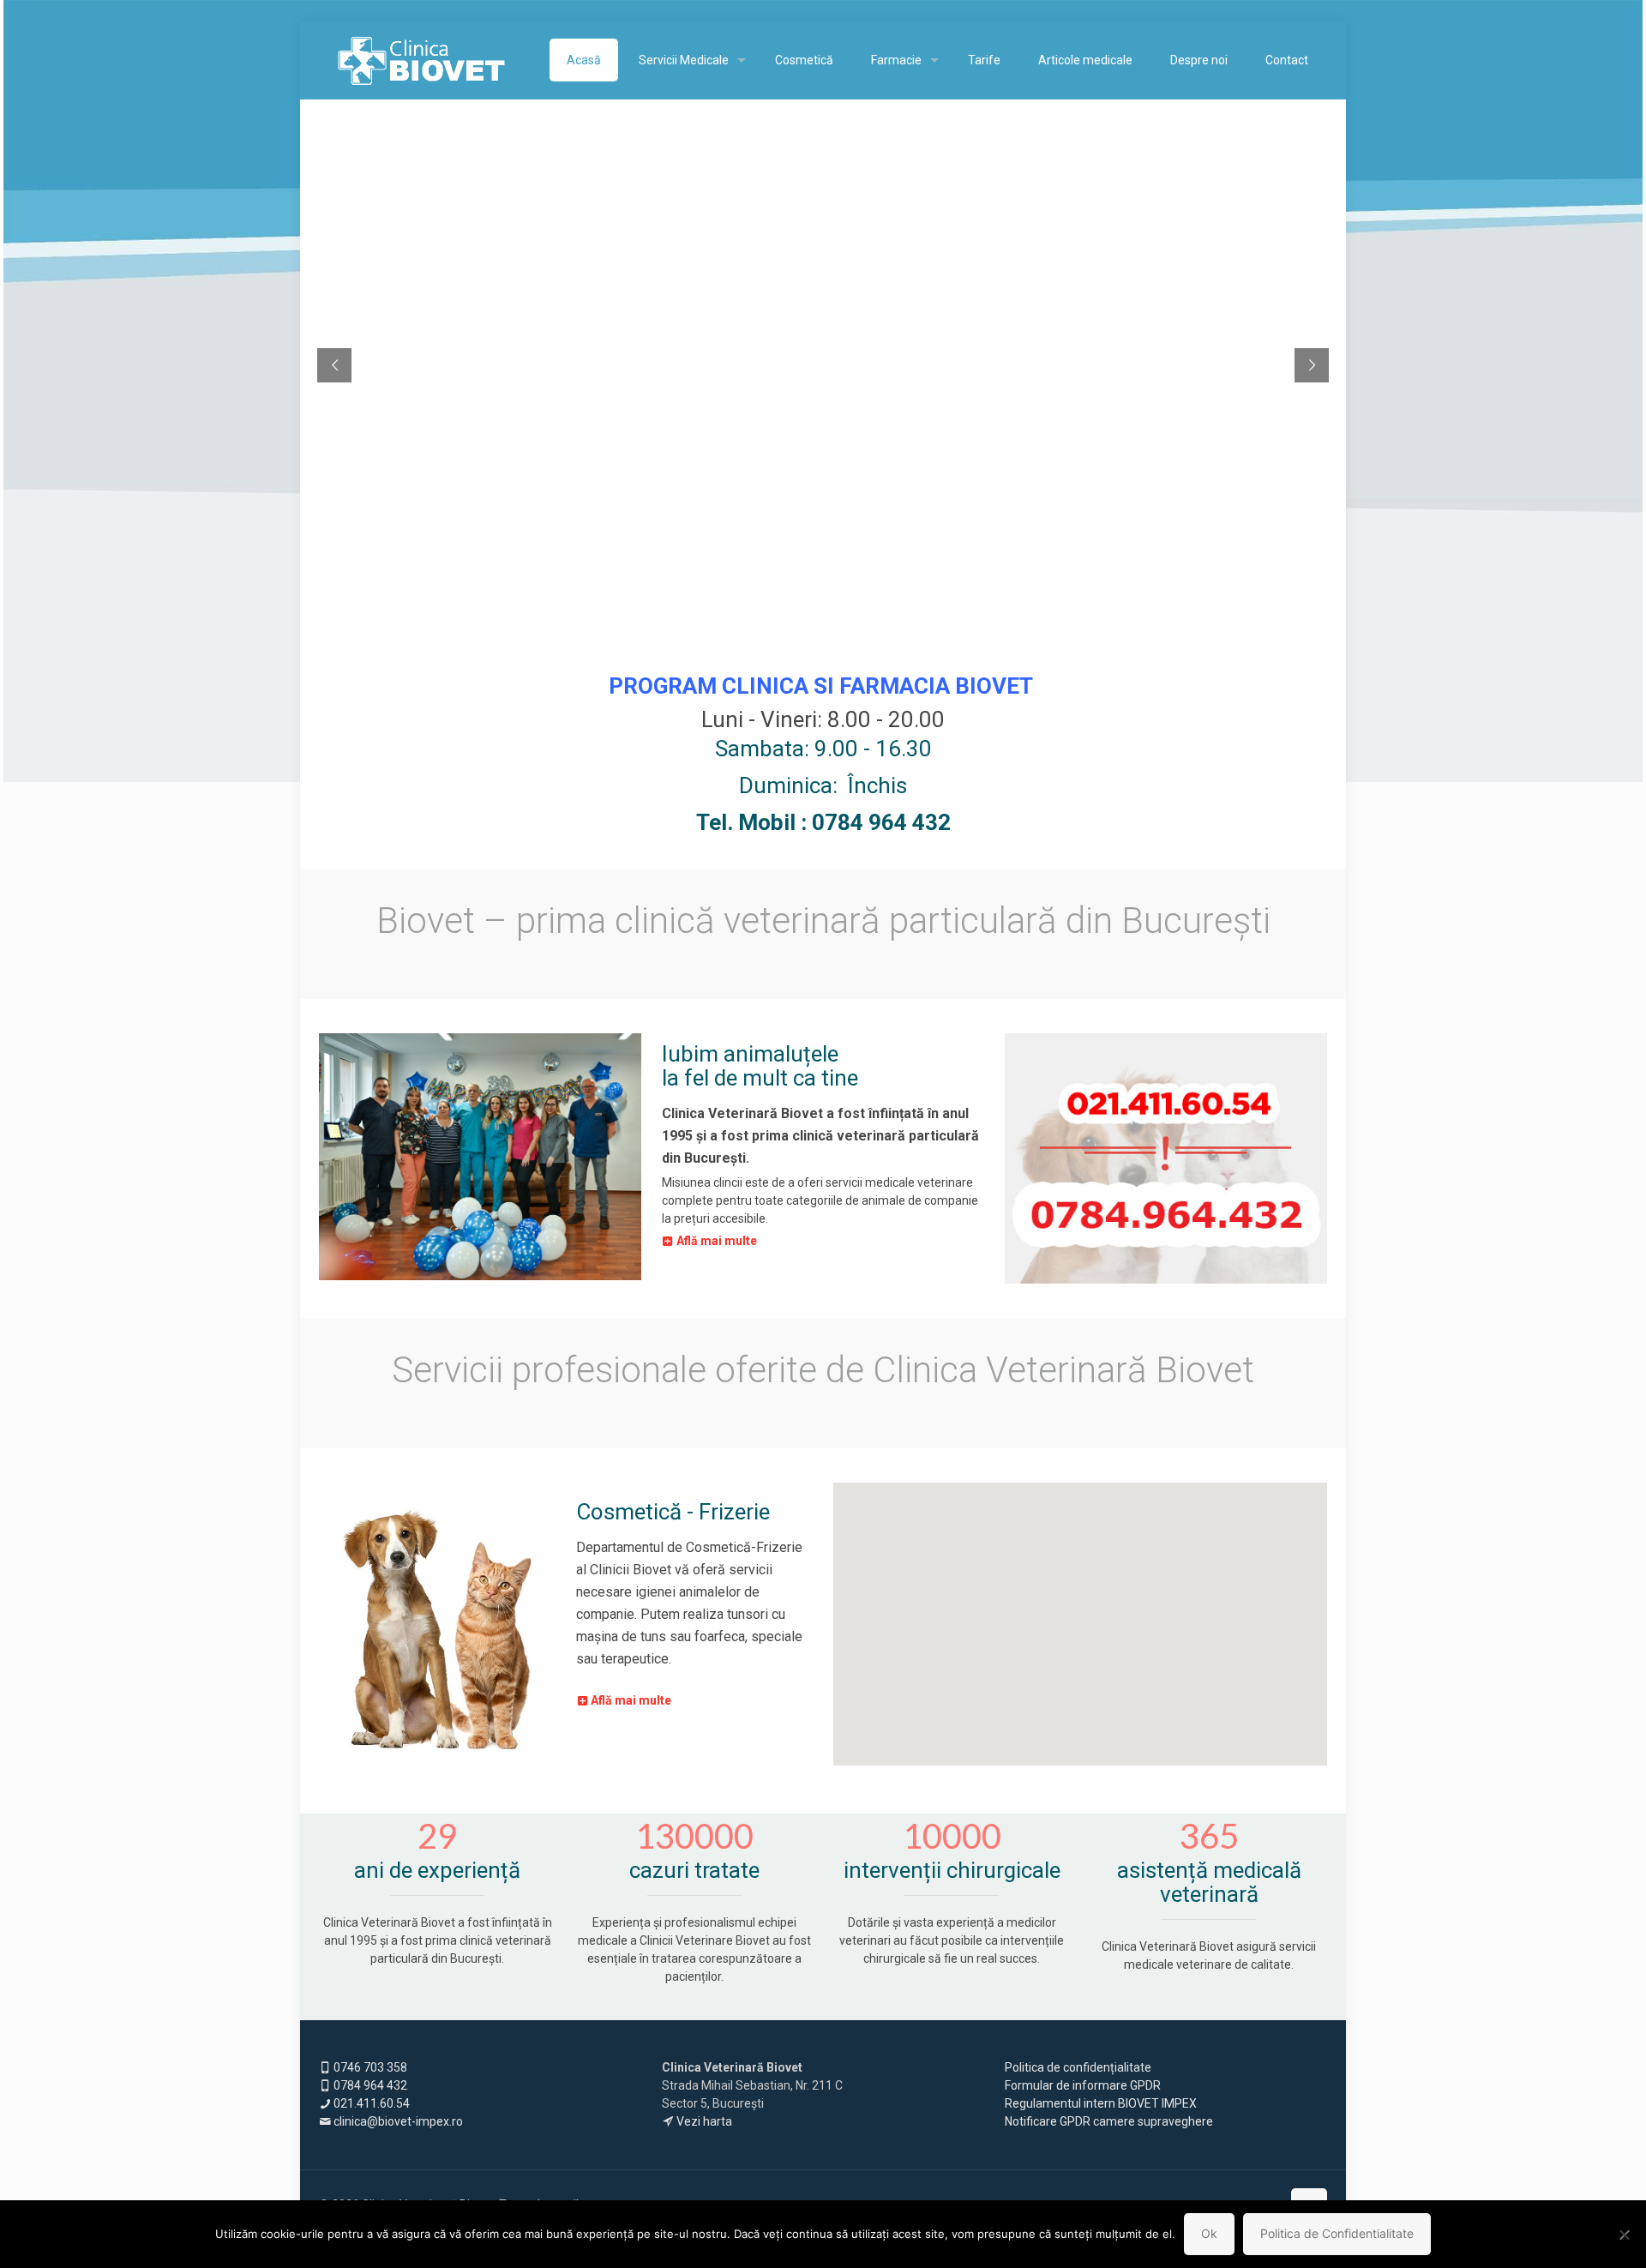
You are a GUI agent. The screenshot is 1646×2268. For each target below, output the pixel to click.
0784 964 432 (369, 2085)
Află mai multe (717, 1241)
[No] (1625, 2235)
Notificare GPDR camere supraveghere (1109, 2121)
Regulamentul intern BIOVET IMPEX (1101, 2103)
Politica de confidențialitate (1078, 2067)
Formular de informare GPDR (1084, 2085)
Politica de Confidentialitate (1337, 2233)
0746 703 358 (369, 2067)
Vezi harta (703, 2121)
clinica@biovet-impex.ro (397, 2121)
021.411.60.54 (370, 2103)
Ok (1209, 2233)
